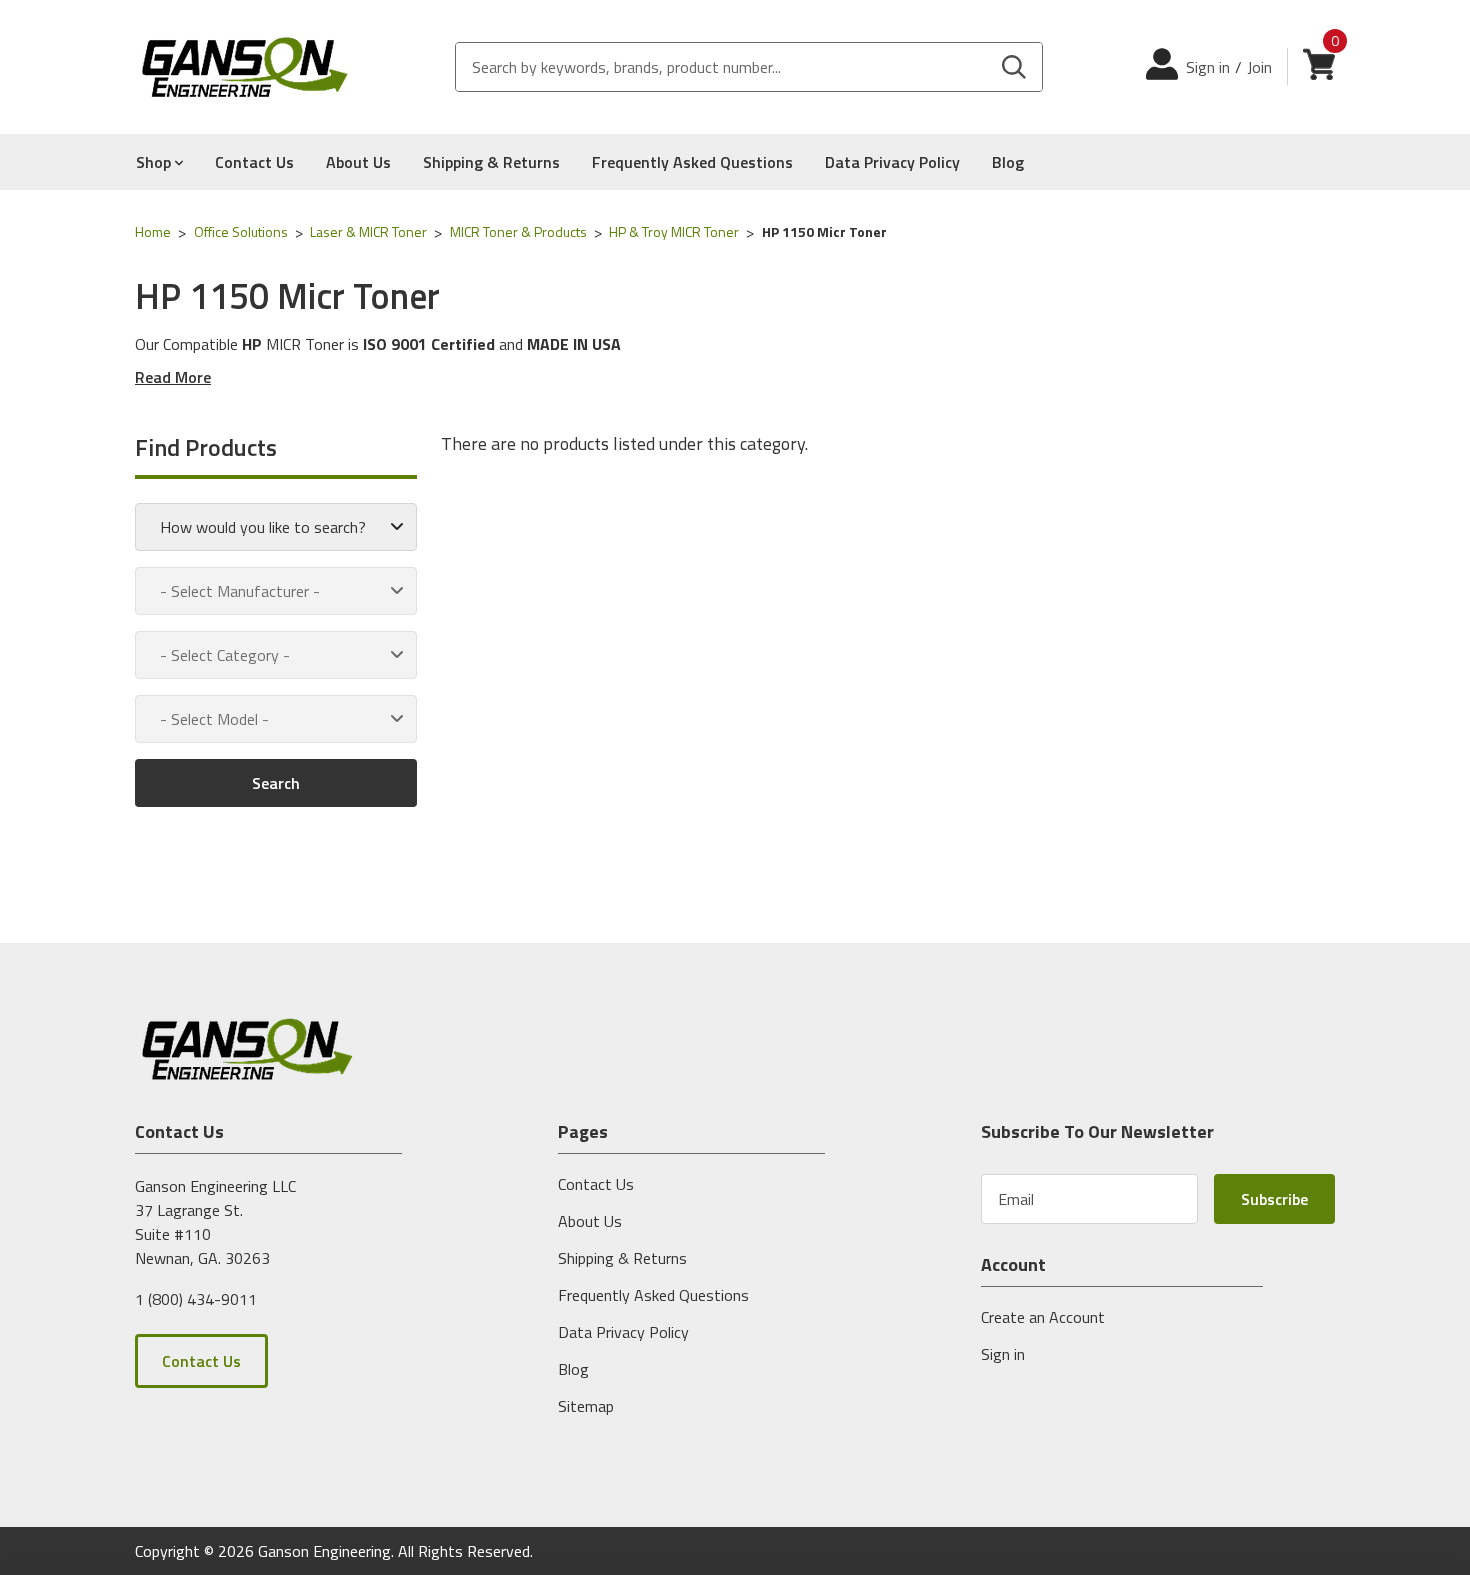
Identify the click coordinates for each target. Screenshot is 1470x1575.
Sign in (1208, 67)
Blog (1008, 162)
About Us (358, 162)
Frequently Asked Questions (692, 162)
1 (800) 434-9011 (196, 1298)
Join (1259, 67)
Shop (155, 162)
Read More (173, 377)
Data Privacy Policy (892, 162)
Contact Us (254, 162)
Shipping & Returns (491, 162)
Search (276, 783)
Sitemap (586, 1406)
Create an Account (1043, 1317)
